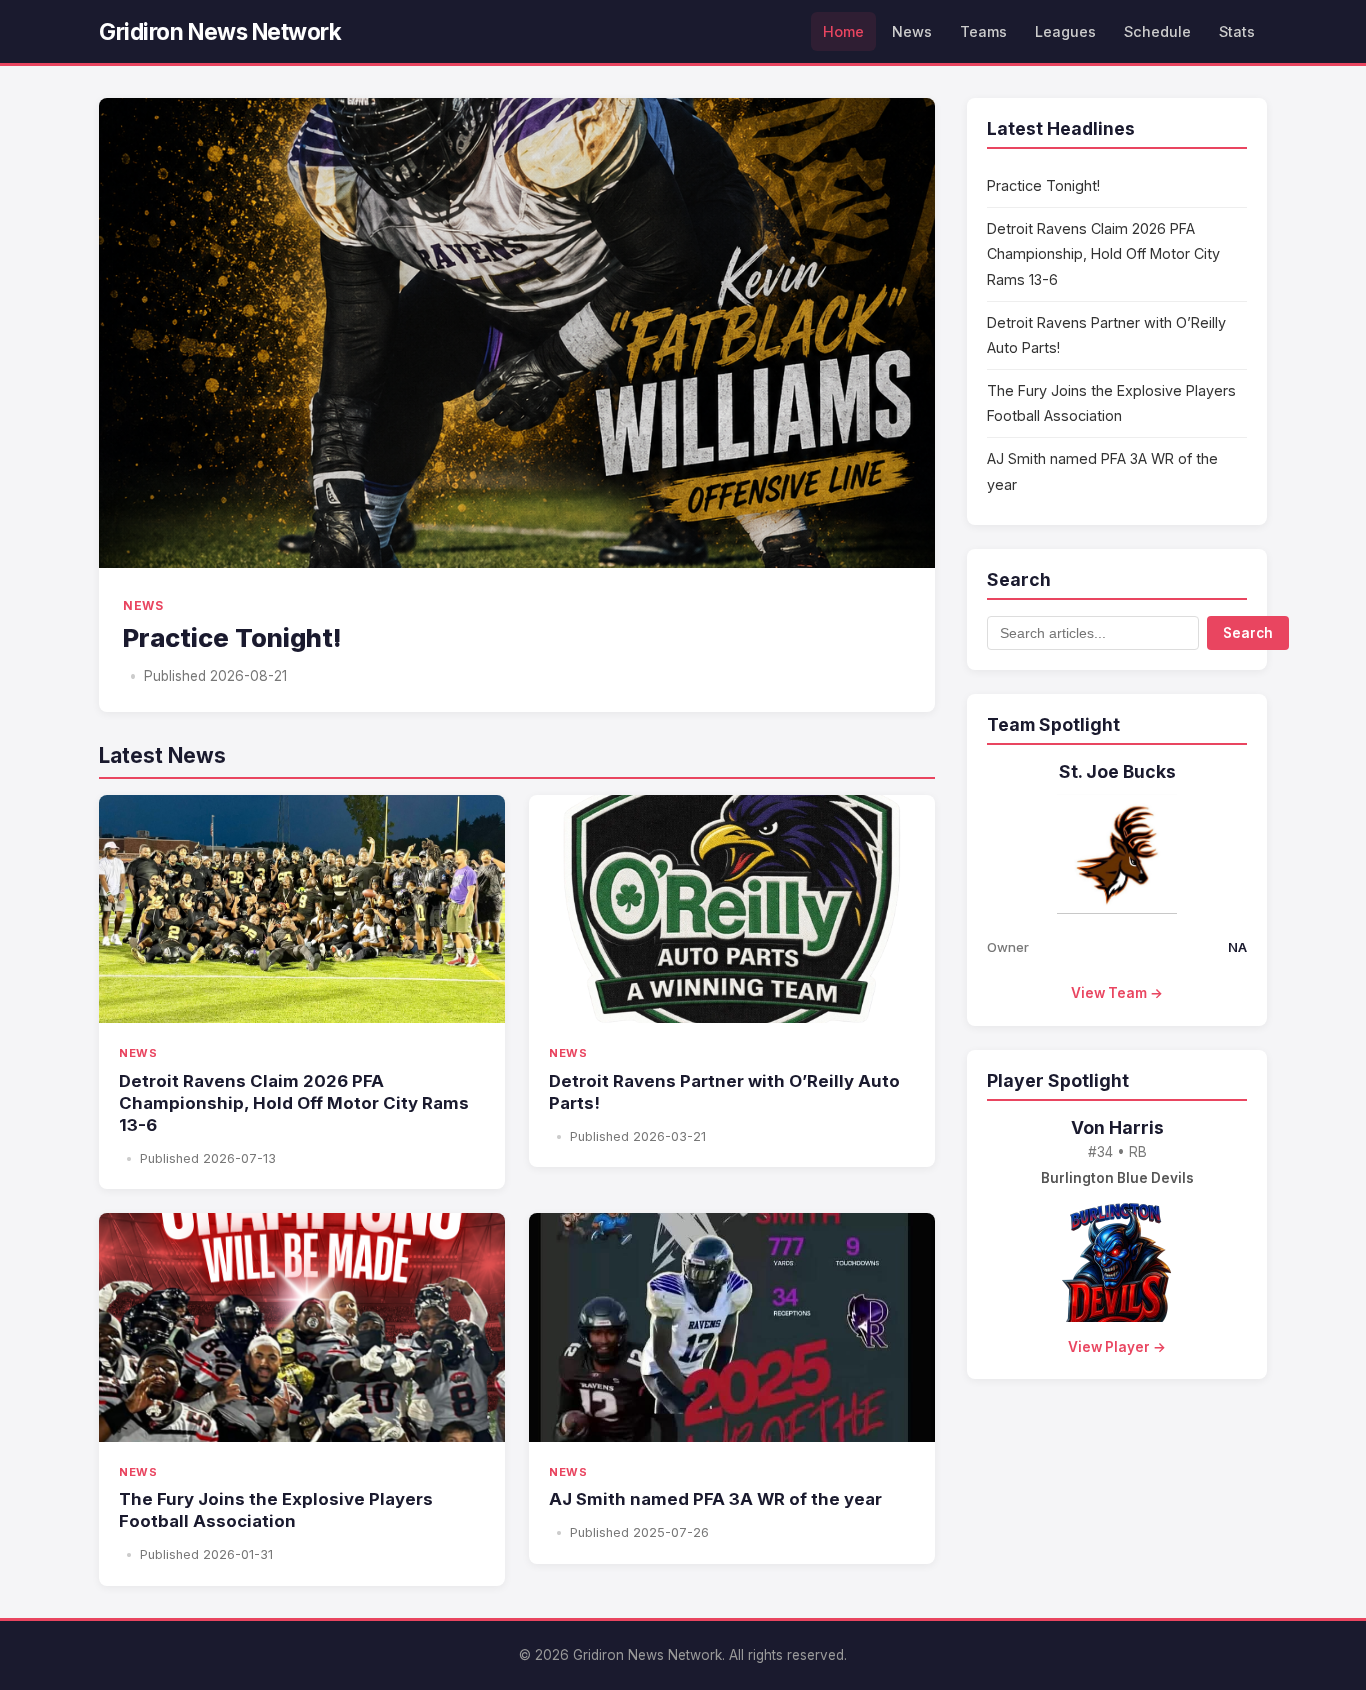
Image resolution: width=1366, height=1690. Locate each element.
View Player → (1117, 1347)
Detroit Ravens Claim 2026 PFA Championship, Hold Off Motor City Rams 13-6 (1103, 254)
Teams (983, 31)
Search (1248, 633)
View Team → (1117, 993)
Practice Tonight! (1043, 185)
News (912, 31)
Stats (1237, 31)
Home (843, 31)
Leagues (1065, 31)
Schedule (1157, 31)
